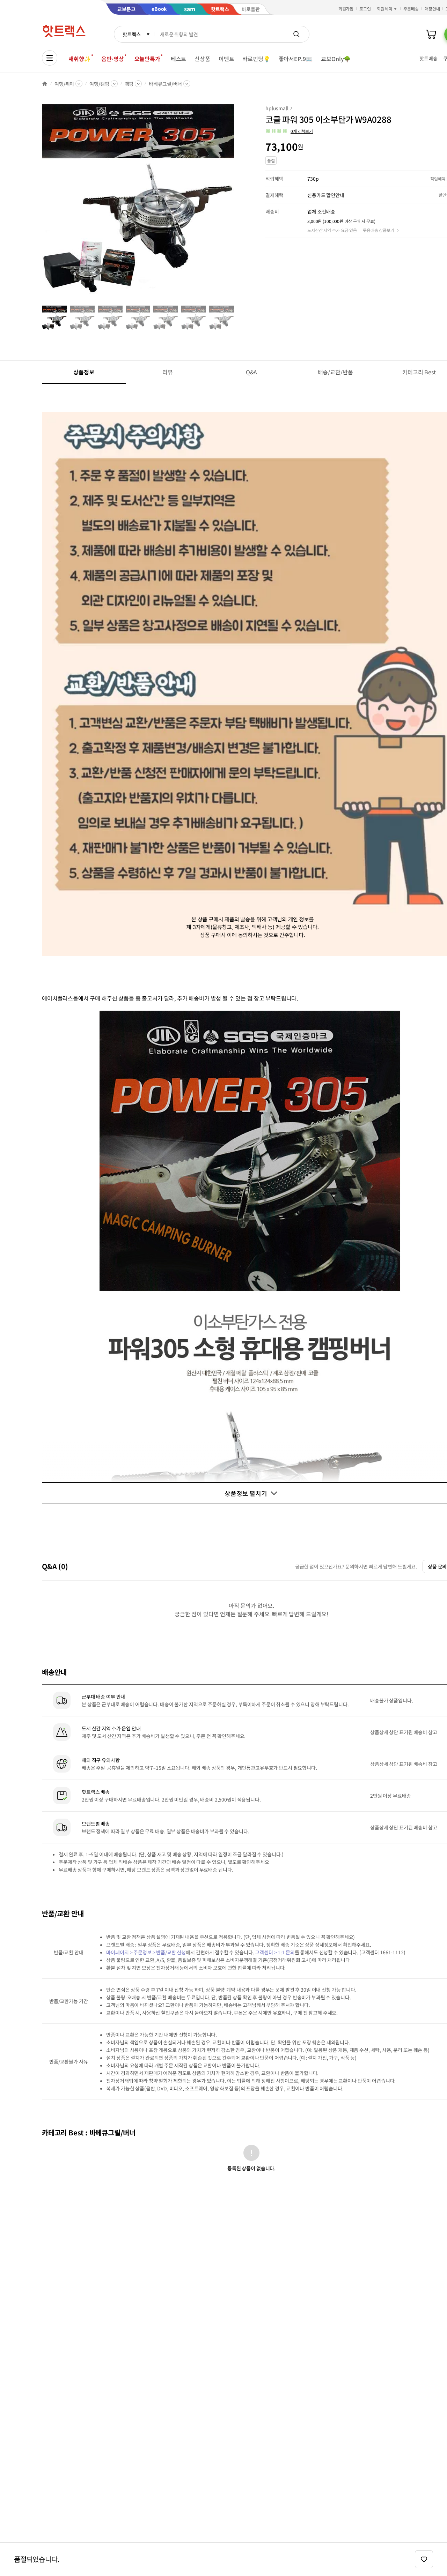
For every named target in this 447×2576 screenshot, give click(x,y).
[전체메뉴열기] (50, 58)
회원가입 (346, 9)
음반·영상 (112, 59)
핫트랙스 (131, 34)
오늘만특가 (147, 59)
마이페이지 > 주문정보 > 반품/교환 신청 (146, 1952)
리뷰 (168, 372)
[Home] (45, 84)
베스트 (179, 59)
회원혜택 (384, 9)
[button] (289, 131)
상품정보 (84, 372)
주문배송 (411, 9)
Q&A (252, 372)
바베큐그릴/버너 (165, 84)
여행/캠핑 (99, 84)
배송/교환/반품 (335, 372)
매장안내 (432, 9)
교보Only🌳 (336, 59)
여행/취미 (64, 84)
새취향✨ (80, 59)
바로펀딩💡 (256, 59)
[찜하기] (424, 2559)
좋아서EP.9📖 (296, 59)
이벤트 (226, 59)
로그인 (365, 9)
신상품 (202, 59)
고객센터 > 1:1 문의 (275, 1952)
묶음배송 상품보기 (379, 230)
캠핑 (129, 84)
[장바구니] (431, 34)
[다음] (236, 204)
